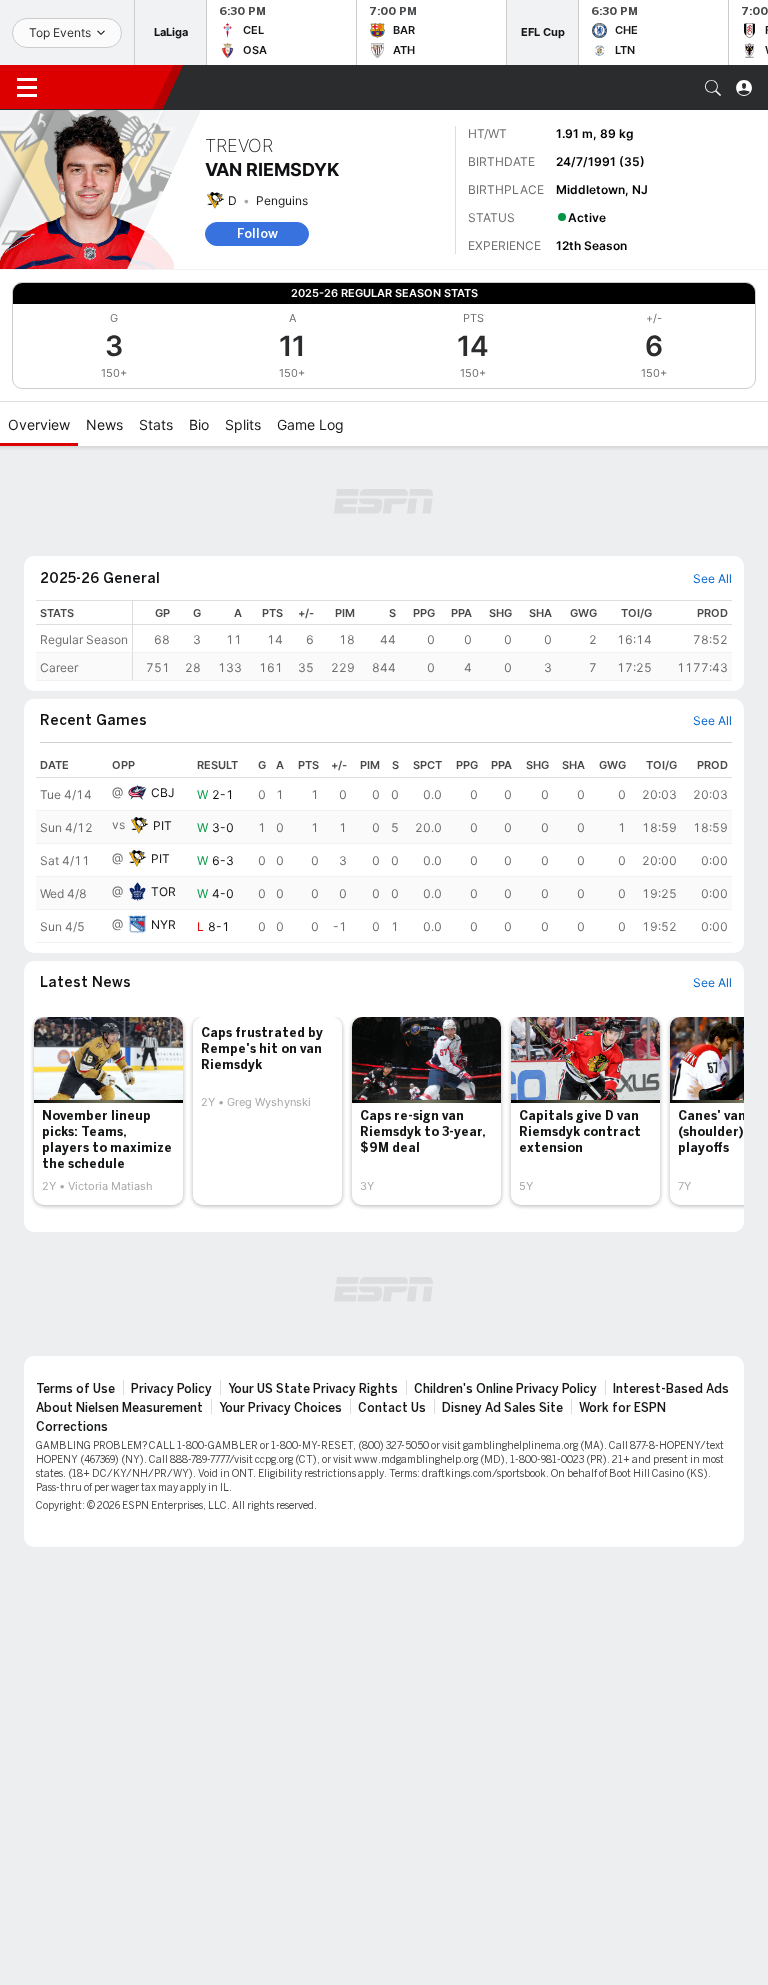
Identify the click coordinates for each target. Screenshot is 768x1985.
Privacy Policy (171, 1389)
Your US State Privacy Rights (313, 1389)
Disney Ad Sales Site (502, 1408)
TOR (163, 891)
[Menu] (27, 88)
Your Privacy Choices (280, 1408)
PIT (162, 825)
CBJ (163, 792)
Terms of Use (75, 1389)
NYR (163, 924)
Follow (257, 233)
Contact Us (392, 1408)
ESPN (108, 87)
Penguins (282, 200)
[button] (713, 88)
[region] (432, 640)
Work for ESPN (622, 1408)
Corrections (72, 1427)
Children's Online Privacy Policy (505, 1389)
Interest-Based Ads (671, 1389)
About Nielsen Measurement (119, 1408)
